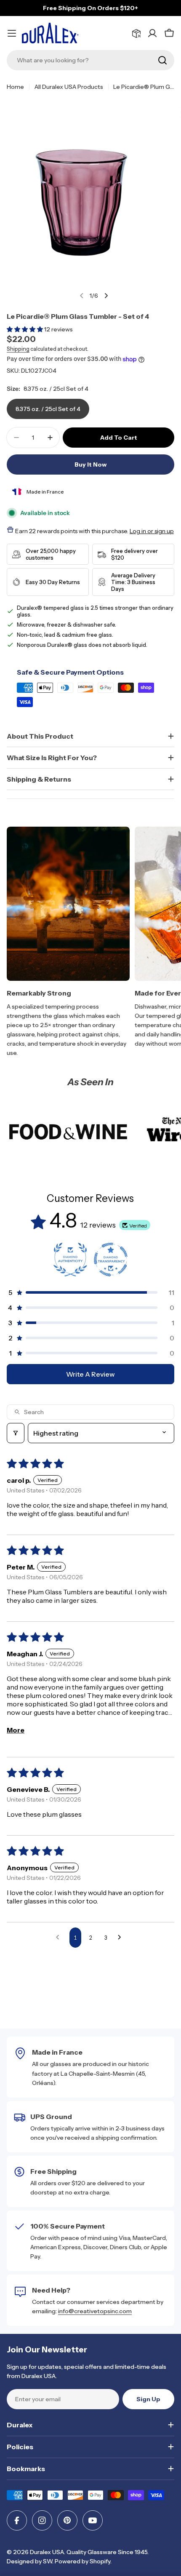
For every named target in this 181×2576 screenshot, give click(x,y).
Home (15, 87)
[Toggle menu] (12, 33)
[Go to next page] (122, 1938)
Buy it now (90, 464)
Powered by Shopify (83, 2561)
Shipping (18, 349)
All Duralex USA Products (69, 87)
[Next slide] (106, 296)
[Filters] (16, 1433)
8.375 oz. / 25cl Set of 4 (48, 409)
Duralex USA (47, 2552)
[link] (68, 1132)
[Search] (162, 60)
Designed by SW (29, 2561)
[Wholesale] (136, 33)
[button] (25, 329)
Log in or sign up (152, 531)
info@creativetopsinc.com (95, 2311)
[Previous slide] (82, 296)
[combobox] (90, 60)
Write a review (90, 1374)
